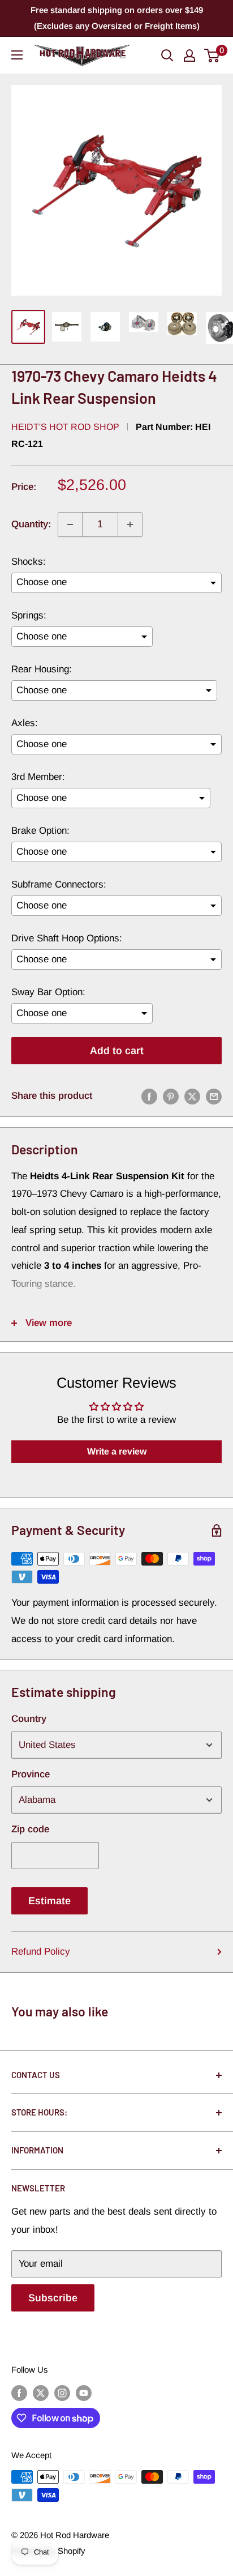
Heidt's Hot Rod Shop (65, 427)
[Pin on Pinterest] (171, 1096)
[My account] (189, 56)
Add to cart (117, 1051)
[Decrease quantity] (70, 524)
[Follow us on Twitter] (41, 2393)
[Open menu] (17, 55)
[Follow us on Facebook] (19, 2393)
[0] (212, 56)
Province (31, 1774)
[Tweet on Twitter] (192, 1096)
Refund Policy (41, 1952)
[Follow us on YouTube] (84, 2393)
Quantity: (31, 524)
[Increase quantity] (130, 524)
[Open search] (167, 56)
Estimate (49, 1901)
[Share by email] (214, 1096)
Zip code (30, 1829)
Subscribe (53, 2298)
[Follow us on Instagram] (62, 2393)
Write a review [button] (117, 1451)
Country (29, 1719)
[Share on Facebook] (149, 1096)
